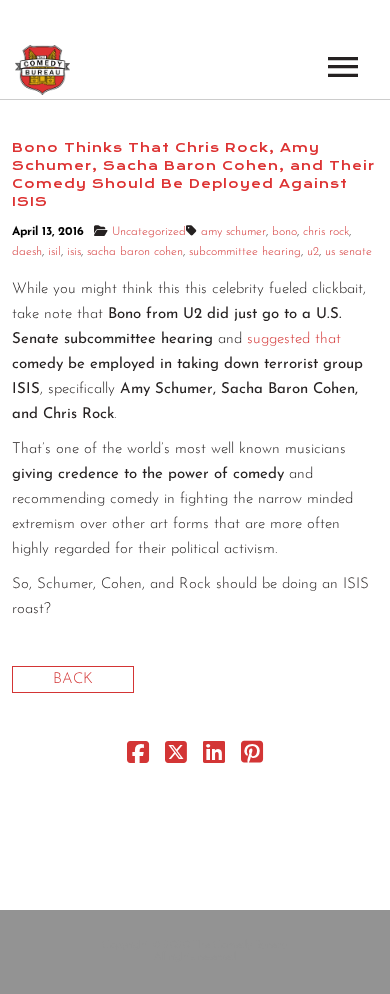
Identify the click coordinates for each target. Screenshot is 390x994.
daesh (27, 252)
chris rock (326, 232)
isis (74, 252)
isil (54, 252)
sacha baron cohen (135, 252)
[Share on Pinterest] (252, 757)
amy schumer (233, 232)
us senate (348, 252)
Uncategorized (149, 232)
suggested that (294, 339)
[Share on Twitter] (176, 757)
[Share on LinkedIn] (214, 757)
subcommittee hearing (245, 252)
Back (73, 679)
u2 (313, 252)
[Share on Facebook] (138, 757)
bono (284, 232)
